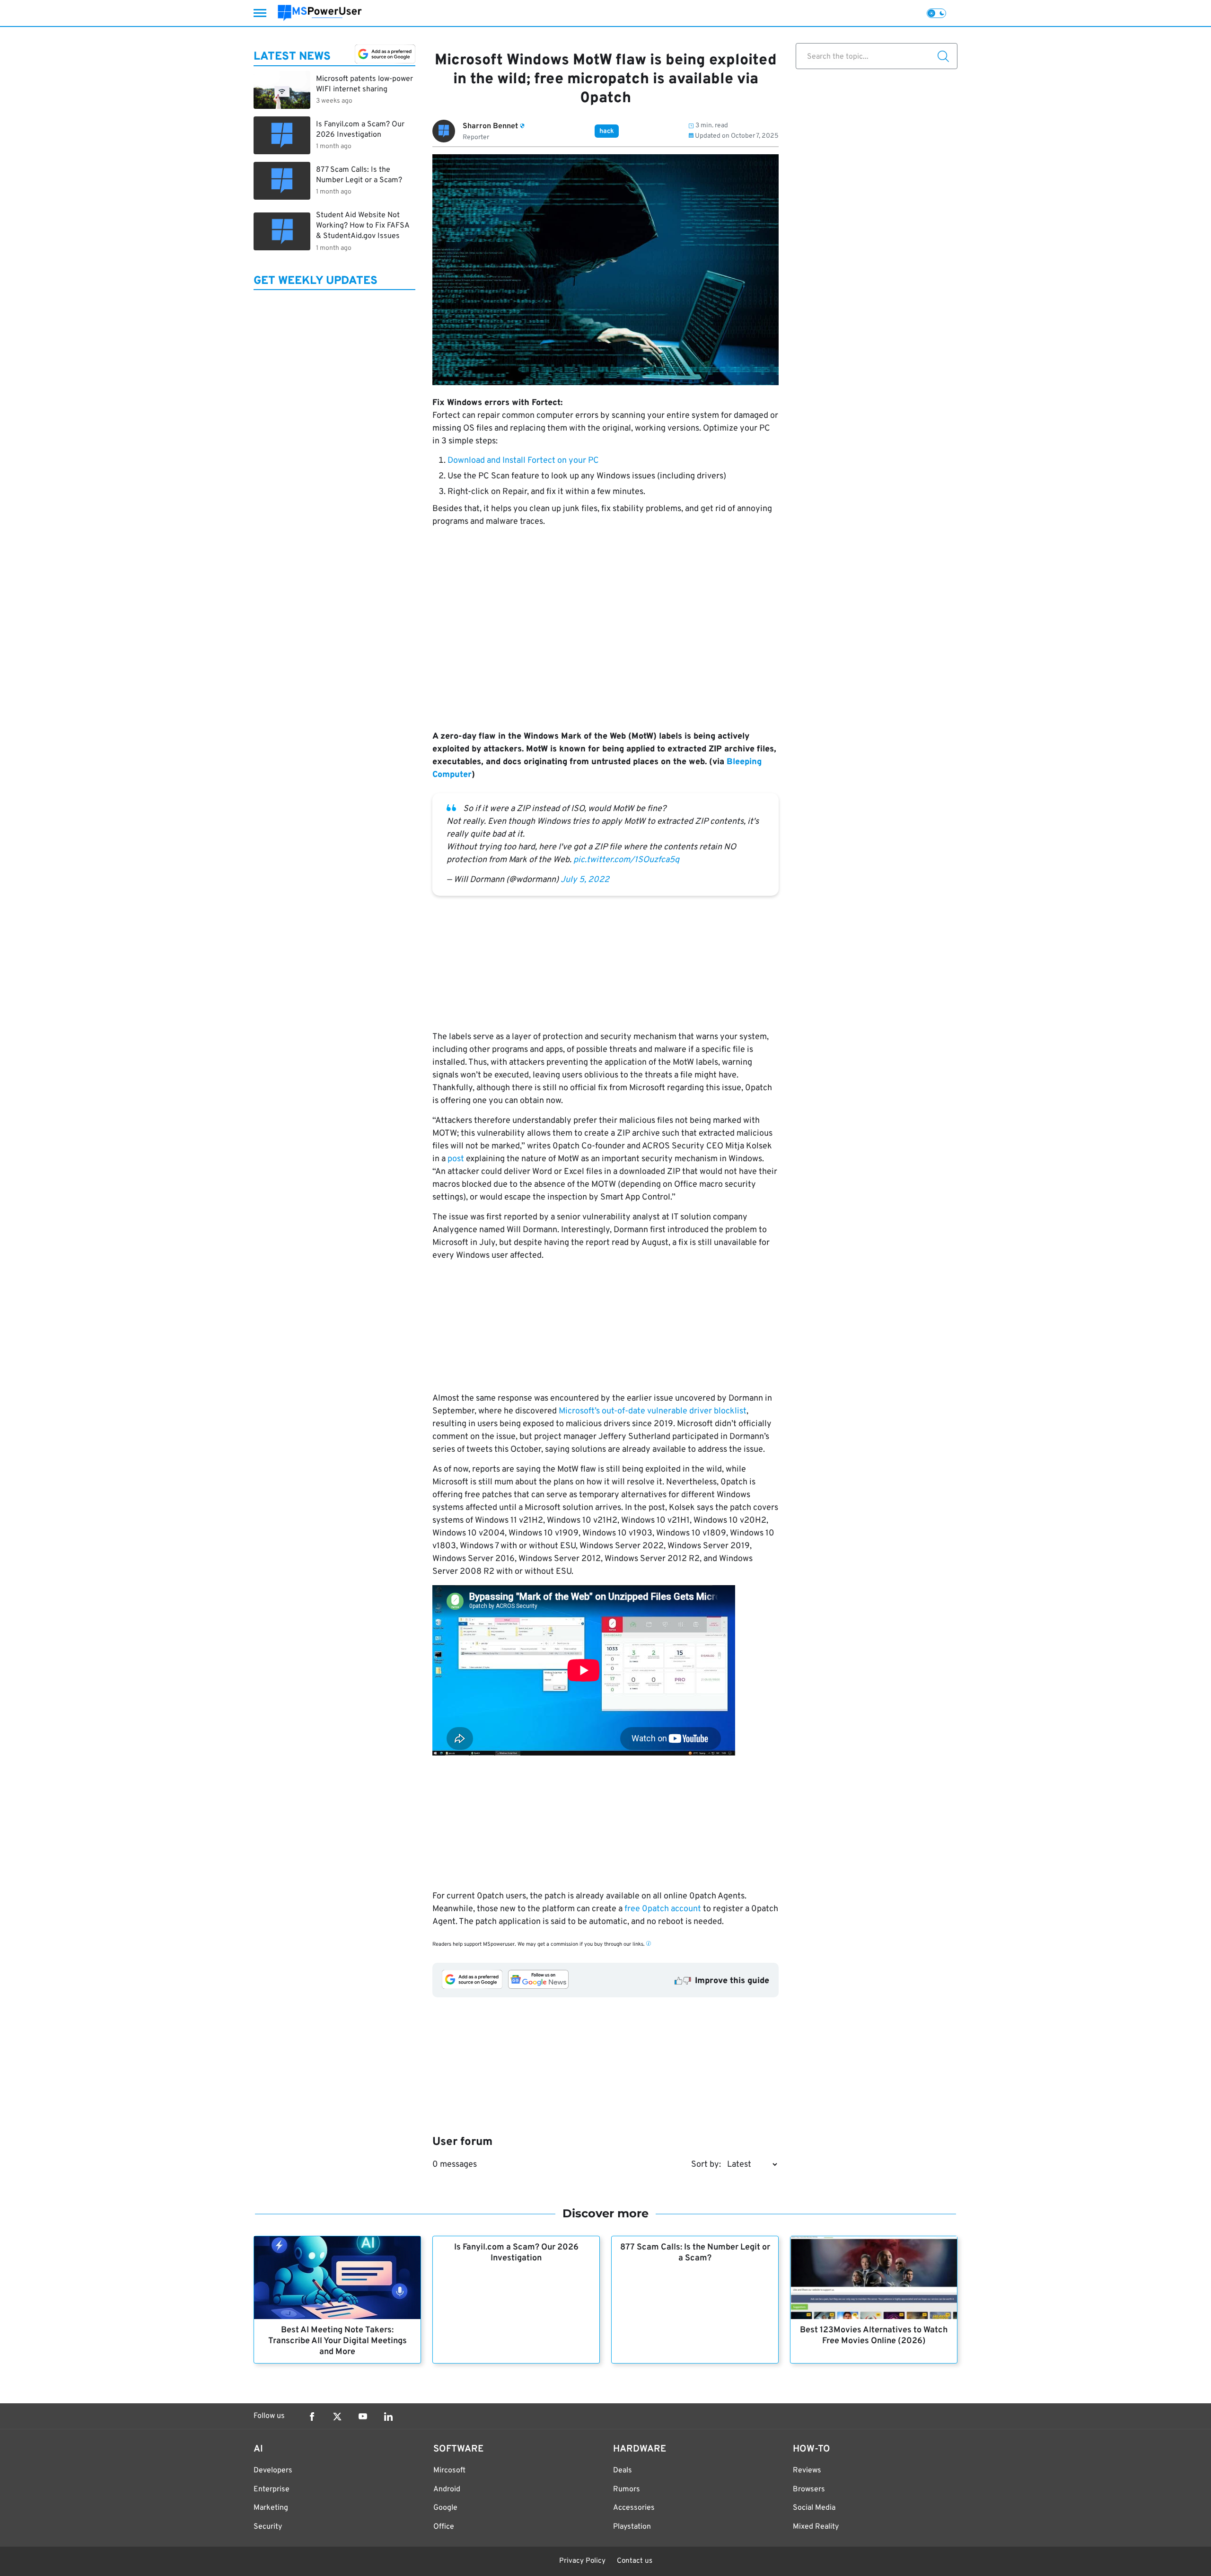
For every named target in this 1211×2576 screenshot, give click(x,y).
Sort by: (706, 2165)
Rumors (627, 2489)
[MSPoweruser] (320, 13)
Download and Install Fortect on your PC (523, 461)
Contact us (635, 2561)
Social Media (814, 2508)
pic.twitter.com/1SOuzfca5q (626, 860)
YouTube (363, 2417)
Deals (623, 2470)
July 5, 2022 (585, 880)
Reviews (807, 2470)
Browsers (809, 2489)
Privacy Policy (582, 2561)
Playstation (632, 2527)
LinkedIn (388, 2417)
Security (268, 2527)
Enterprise (272, 2489)
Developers (273, 2470)
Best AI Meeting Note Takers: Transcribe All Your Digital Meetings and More (338, 2341)
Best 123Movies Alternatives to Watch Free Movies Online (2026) (874, 2336)
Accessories (634, 2508)
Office (444, 2527)
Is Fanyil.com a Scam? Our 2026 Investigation (516, 2253)
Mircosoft (449, 2470)
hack (607, 131)
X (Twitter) (337, 2417)
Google (445, 2508)
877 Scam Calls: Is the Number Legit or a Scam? (695, 2253)
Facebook (312, 2417)
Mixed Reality (816, 2527)
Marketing (271, 2508)
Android (447, 2489)
